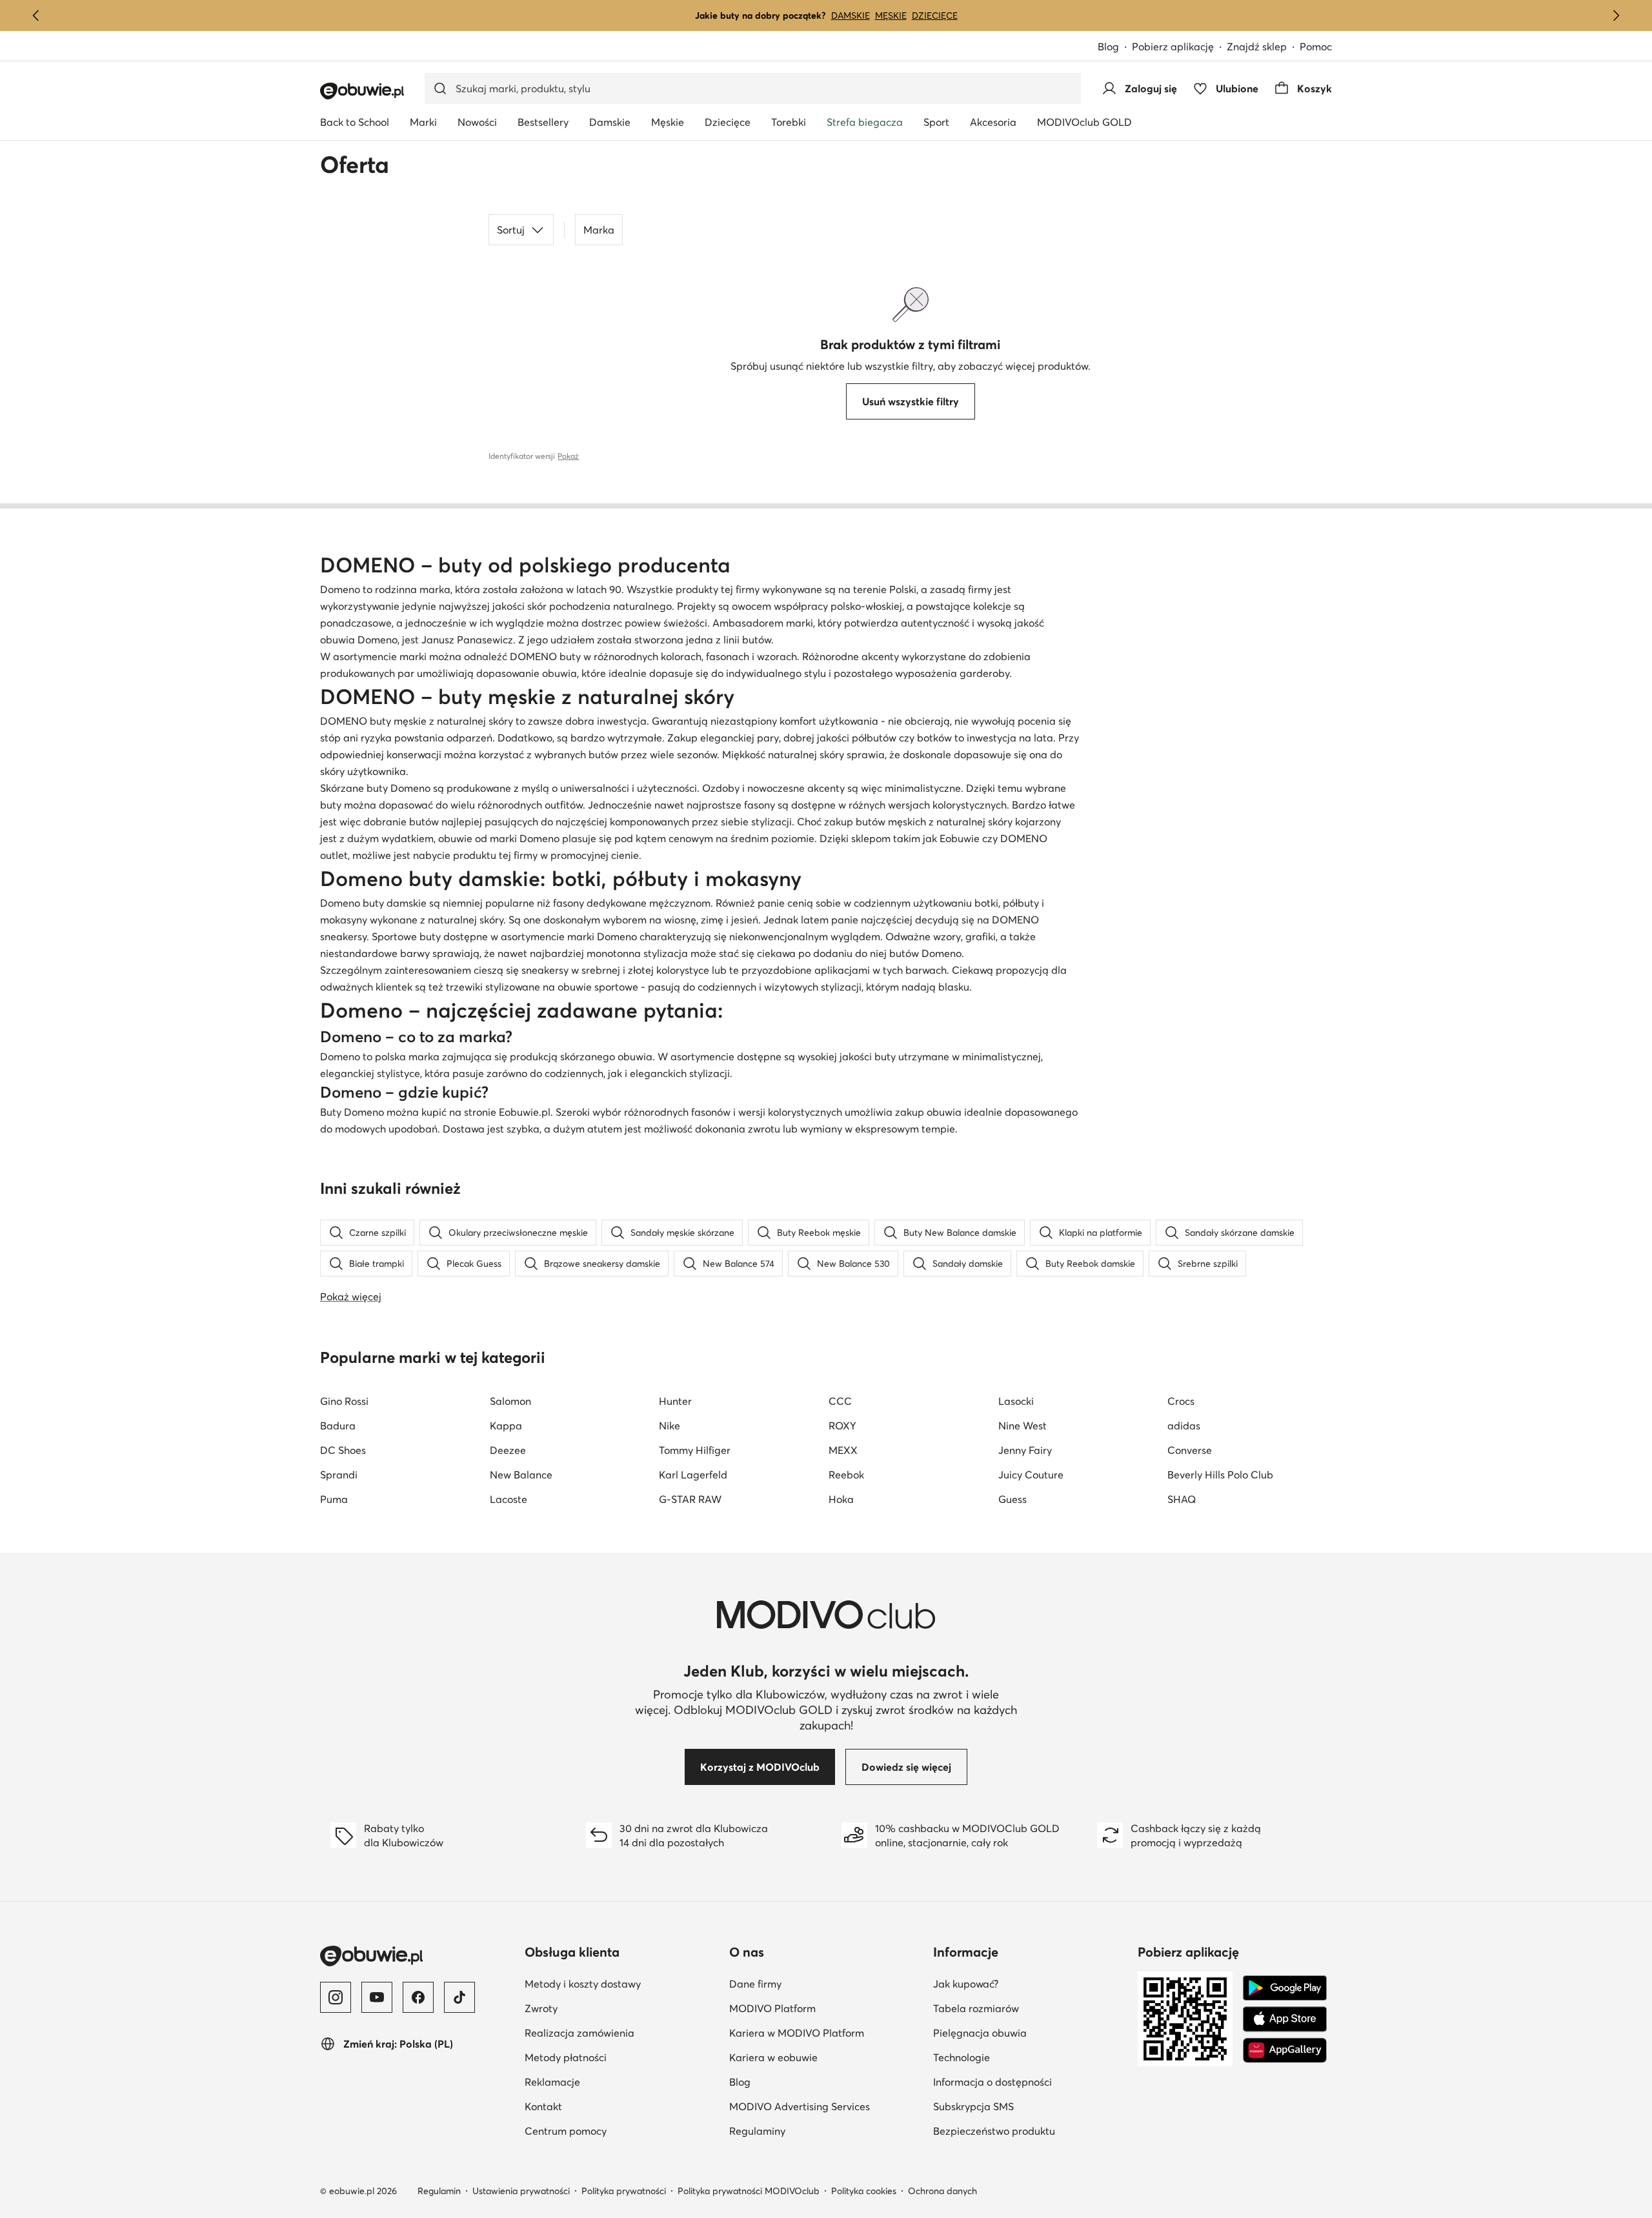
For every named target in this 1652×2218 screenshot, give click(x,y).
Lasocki (1016, 1401)
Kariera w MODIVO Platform (826, 2032)
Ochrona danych (942, 2191)
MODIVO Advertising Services (826, 2106)
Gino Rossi (344, 1401)
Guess (1012, 1499)
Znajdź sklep (1257, 46)
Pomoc (1316, 46)
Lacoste (509, 1499)
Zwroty (604, 2008)
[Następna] (1616, 15)
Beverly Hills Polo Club (1220, 1475)
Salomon (510, 1401)
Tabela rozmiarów (1030, 2008)
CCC (840, 1401)
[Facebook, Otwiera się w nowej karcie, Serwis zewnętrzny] (418, 1997)
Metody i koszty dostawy (622, 1983)
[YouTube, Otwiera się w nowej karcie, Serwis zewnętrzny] (377, 1997)
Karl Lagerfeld (693, 1475)
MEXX (843, 1450)
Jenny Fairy (1025, 1450)
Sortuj (511, 230)
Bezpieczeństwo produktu (1030, 2131)
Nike (670, 1426)
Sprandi (339, 1475)
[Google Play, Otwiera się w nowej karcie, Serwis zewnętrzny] (1285, 1988)
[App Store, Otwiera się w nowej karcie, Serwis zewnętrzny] (1285, 2019)
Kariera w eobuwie (826, 2057)
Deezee (508, 1450)
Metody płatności (622, 2057)
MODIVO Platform (826, 2008)
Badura (338, 1426)
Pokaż (568, 456)
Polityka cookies (864, 2191)
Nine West (1022, 1426)
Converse (1190, 1450)
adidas (1184, 1426)
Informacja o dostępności (1030, 2082)
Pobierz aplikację (1179, 47)
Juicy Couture (1031, 1475)
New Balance (521, 1475)
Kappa (506, 1426)
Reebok (846, 1475)
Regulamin (439, 2191)
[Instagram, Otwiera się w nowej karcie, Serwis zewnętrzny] (336, 1997)
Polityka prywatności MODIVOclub (749, 2191)
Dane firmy (818, 1983)
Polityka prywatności (624, 2191)
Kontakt (606, 2106)
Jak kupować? (1029, 1983)
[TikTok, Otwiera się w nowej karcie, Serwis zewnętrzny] (459, 1997)
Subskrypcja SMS (1030, 2106)
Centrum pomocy (622, 2131)
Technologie (1024, 2057)
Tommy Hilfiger (695, 1450)
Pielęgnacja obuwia (1030, 2032)
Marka (599, 230)
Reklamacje (615, 2082)
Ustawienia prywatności (521, 2191)
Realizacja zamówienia (622, 2032)
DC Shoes (343, 1450)
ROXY (842, 1426)
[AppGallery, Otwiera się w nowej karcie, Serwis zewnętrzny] (1285, 2050)
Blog (1115, 47)
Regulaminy (820, 2131)
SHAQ (1182, 1499)
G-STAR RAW (690, 1499)
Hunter (675, 1401)
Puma (334, 1499)
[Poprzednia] (36, 15)
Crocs (1181, 1401)
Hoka (841, 1499)
